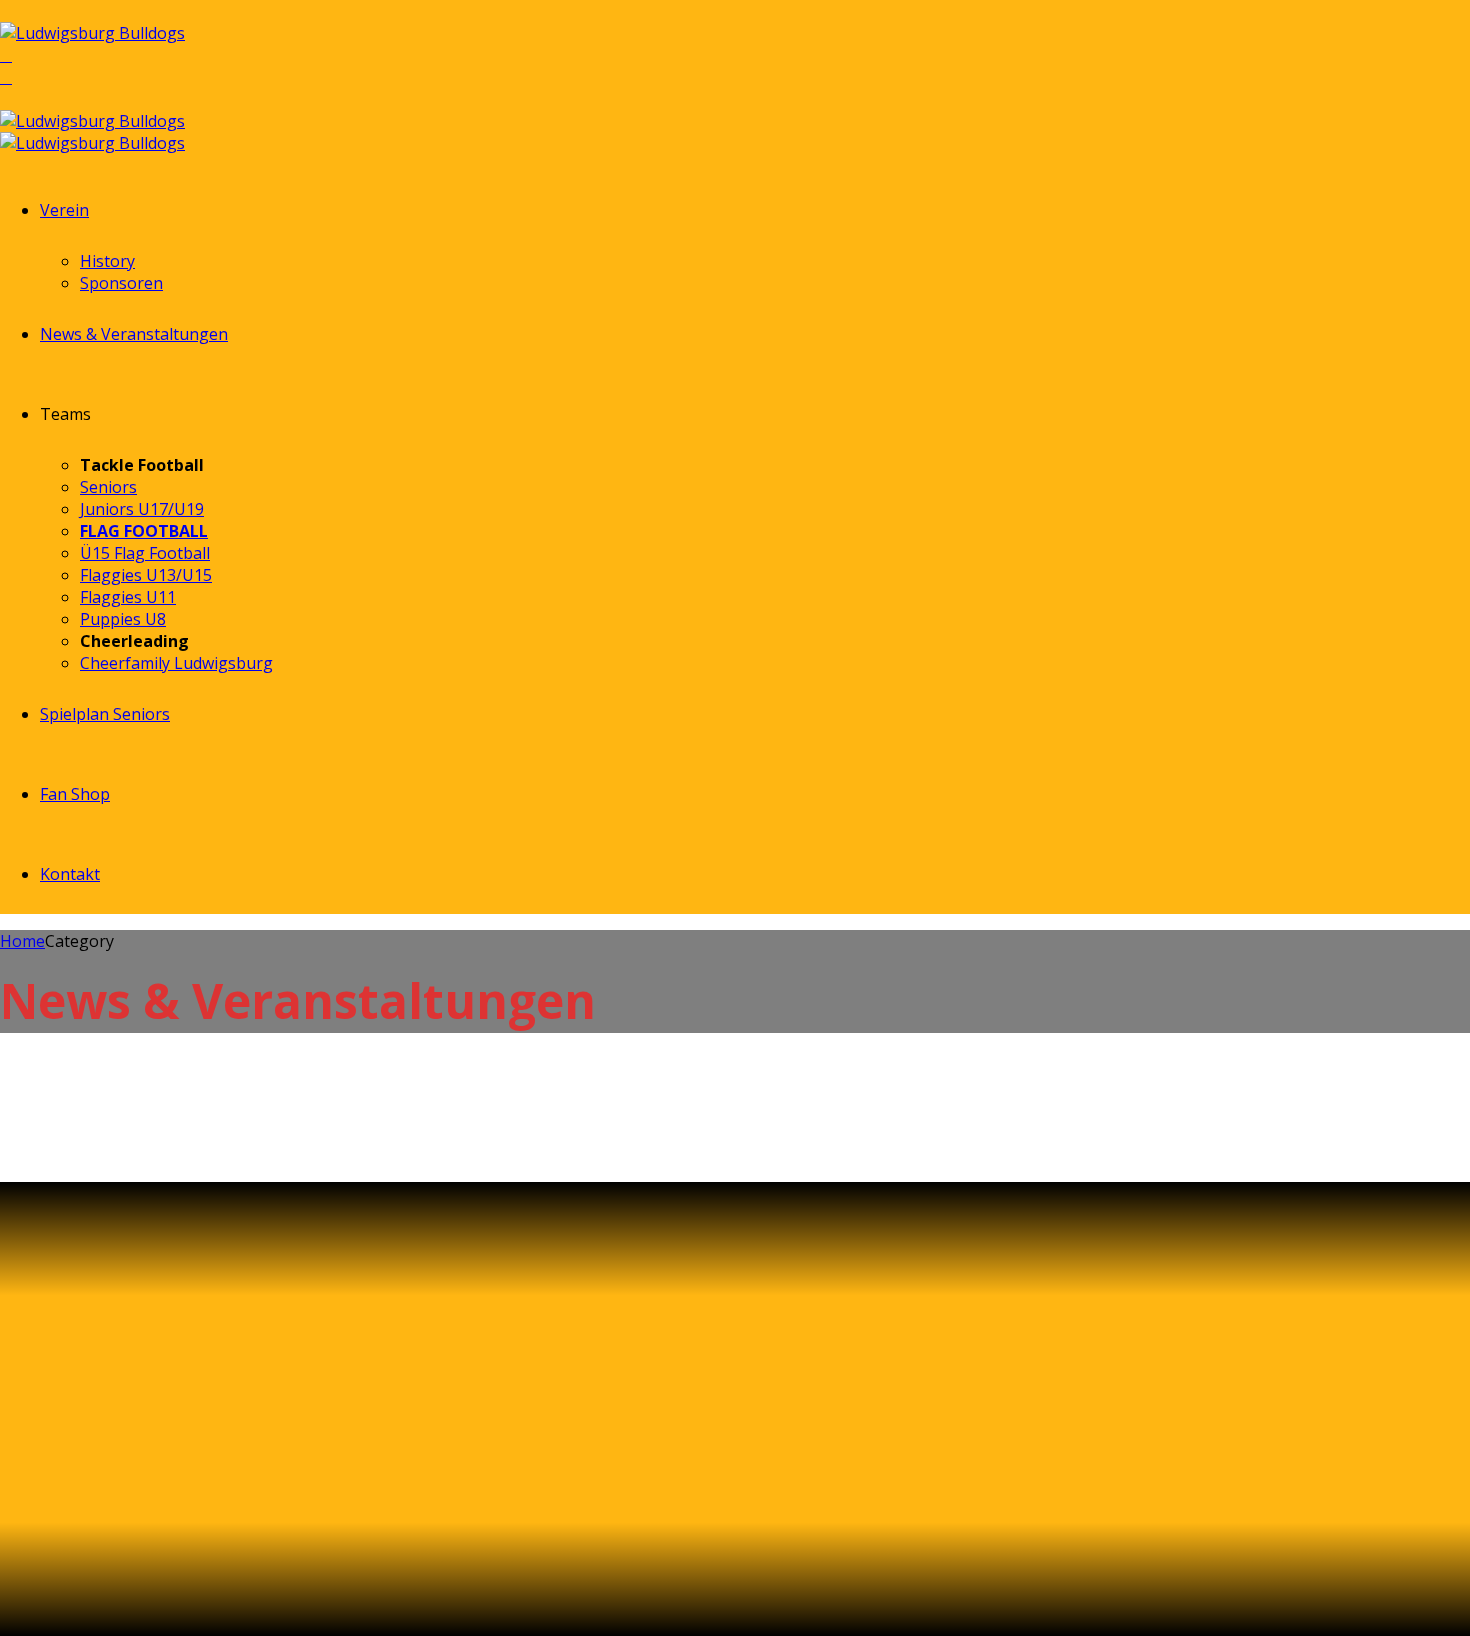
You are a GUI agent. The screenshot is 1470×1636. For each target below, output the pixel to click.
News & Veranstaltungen (134, 334)
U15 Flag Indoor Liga (158, 1144)
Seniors (108, 487)
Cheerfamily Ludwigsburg (176, 663)
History (107, 261)
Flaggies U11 (128, 597)
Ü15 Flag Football (145, 553)
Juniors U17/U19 (142, 509)
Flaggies (31, 1096)
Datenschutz (186, 1523)
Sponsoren (121, 283)
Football (92, 1096)
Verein (64, 210)
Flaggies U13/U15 (146, 575)
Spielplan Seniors (105, 714)
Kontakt (70, 874)
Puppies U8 (123, 619)
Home (22, 941)
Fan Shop (75, 794)
